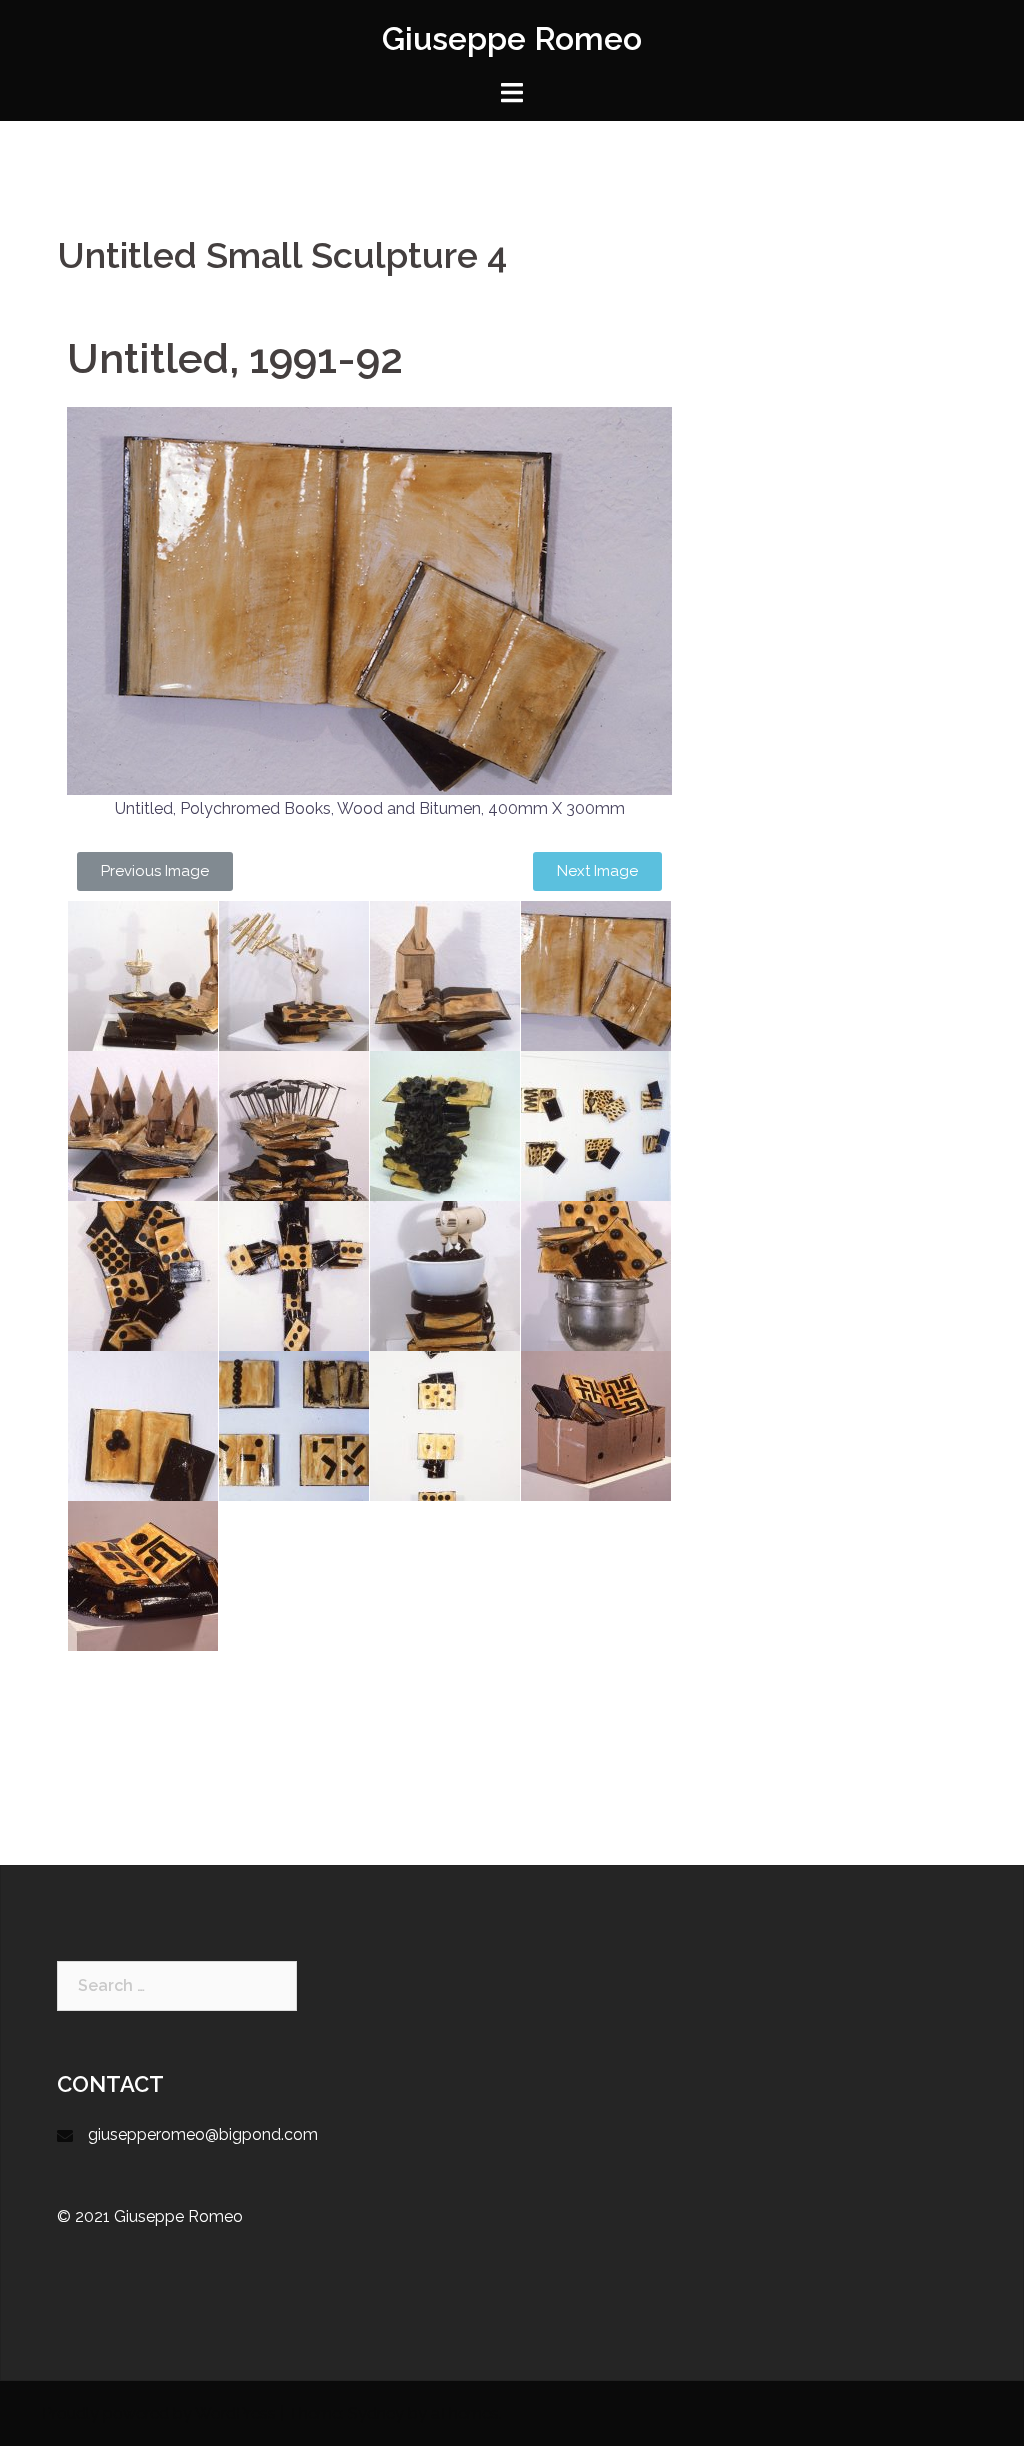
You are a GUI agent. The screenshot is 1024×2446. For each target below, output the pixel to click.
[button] (155, 871)
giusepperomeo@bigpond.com (203, 2134)
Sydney (376, 2413)
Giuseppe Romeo (512, 38)
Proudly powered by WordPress (159, 2413)
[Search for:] (177, 1986)
